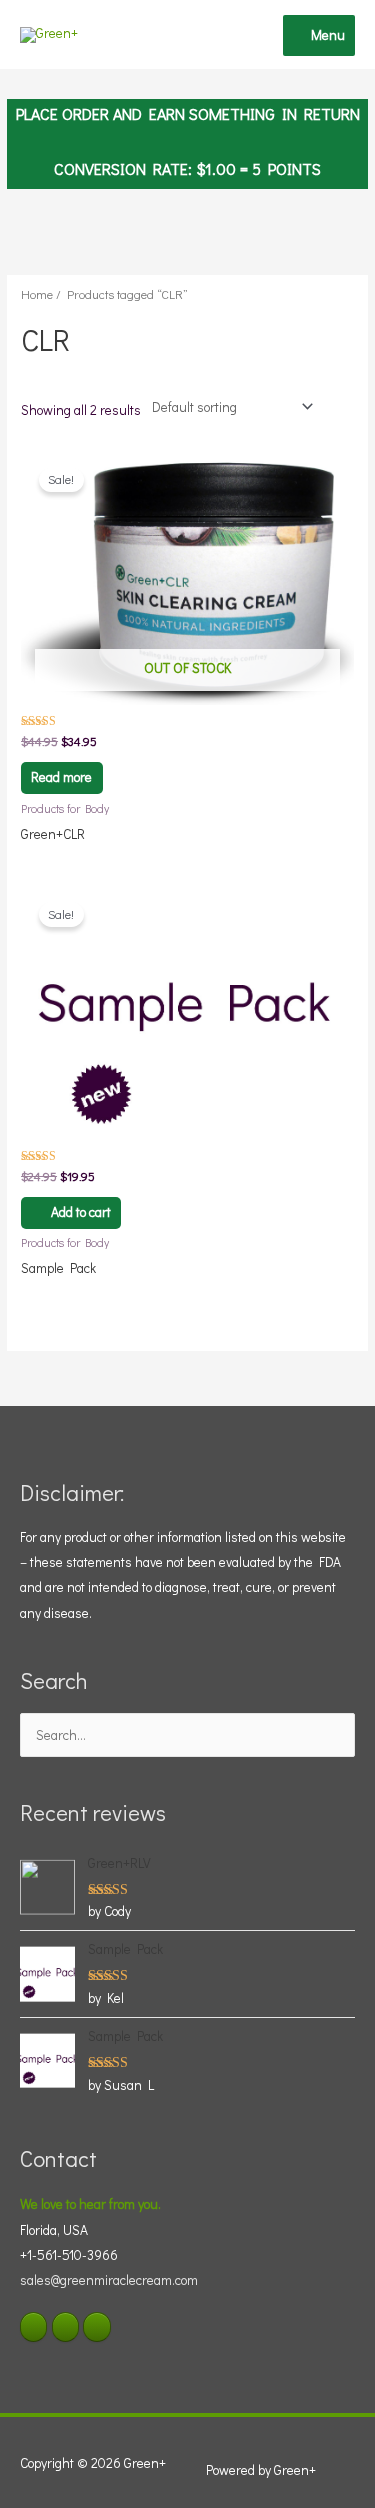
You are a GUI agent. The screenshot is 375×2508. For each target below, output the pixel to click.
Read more (61, 777)
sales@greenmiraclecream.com (109, 2280)
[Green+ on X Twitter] (65, 2326)
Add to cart (81, 1212)
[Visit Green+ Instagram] (96, 2326)
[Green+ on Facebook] (33, 2326)
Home (37, 294)
